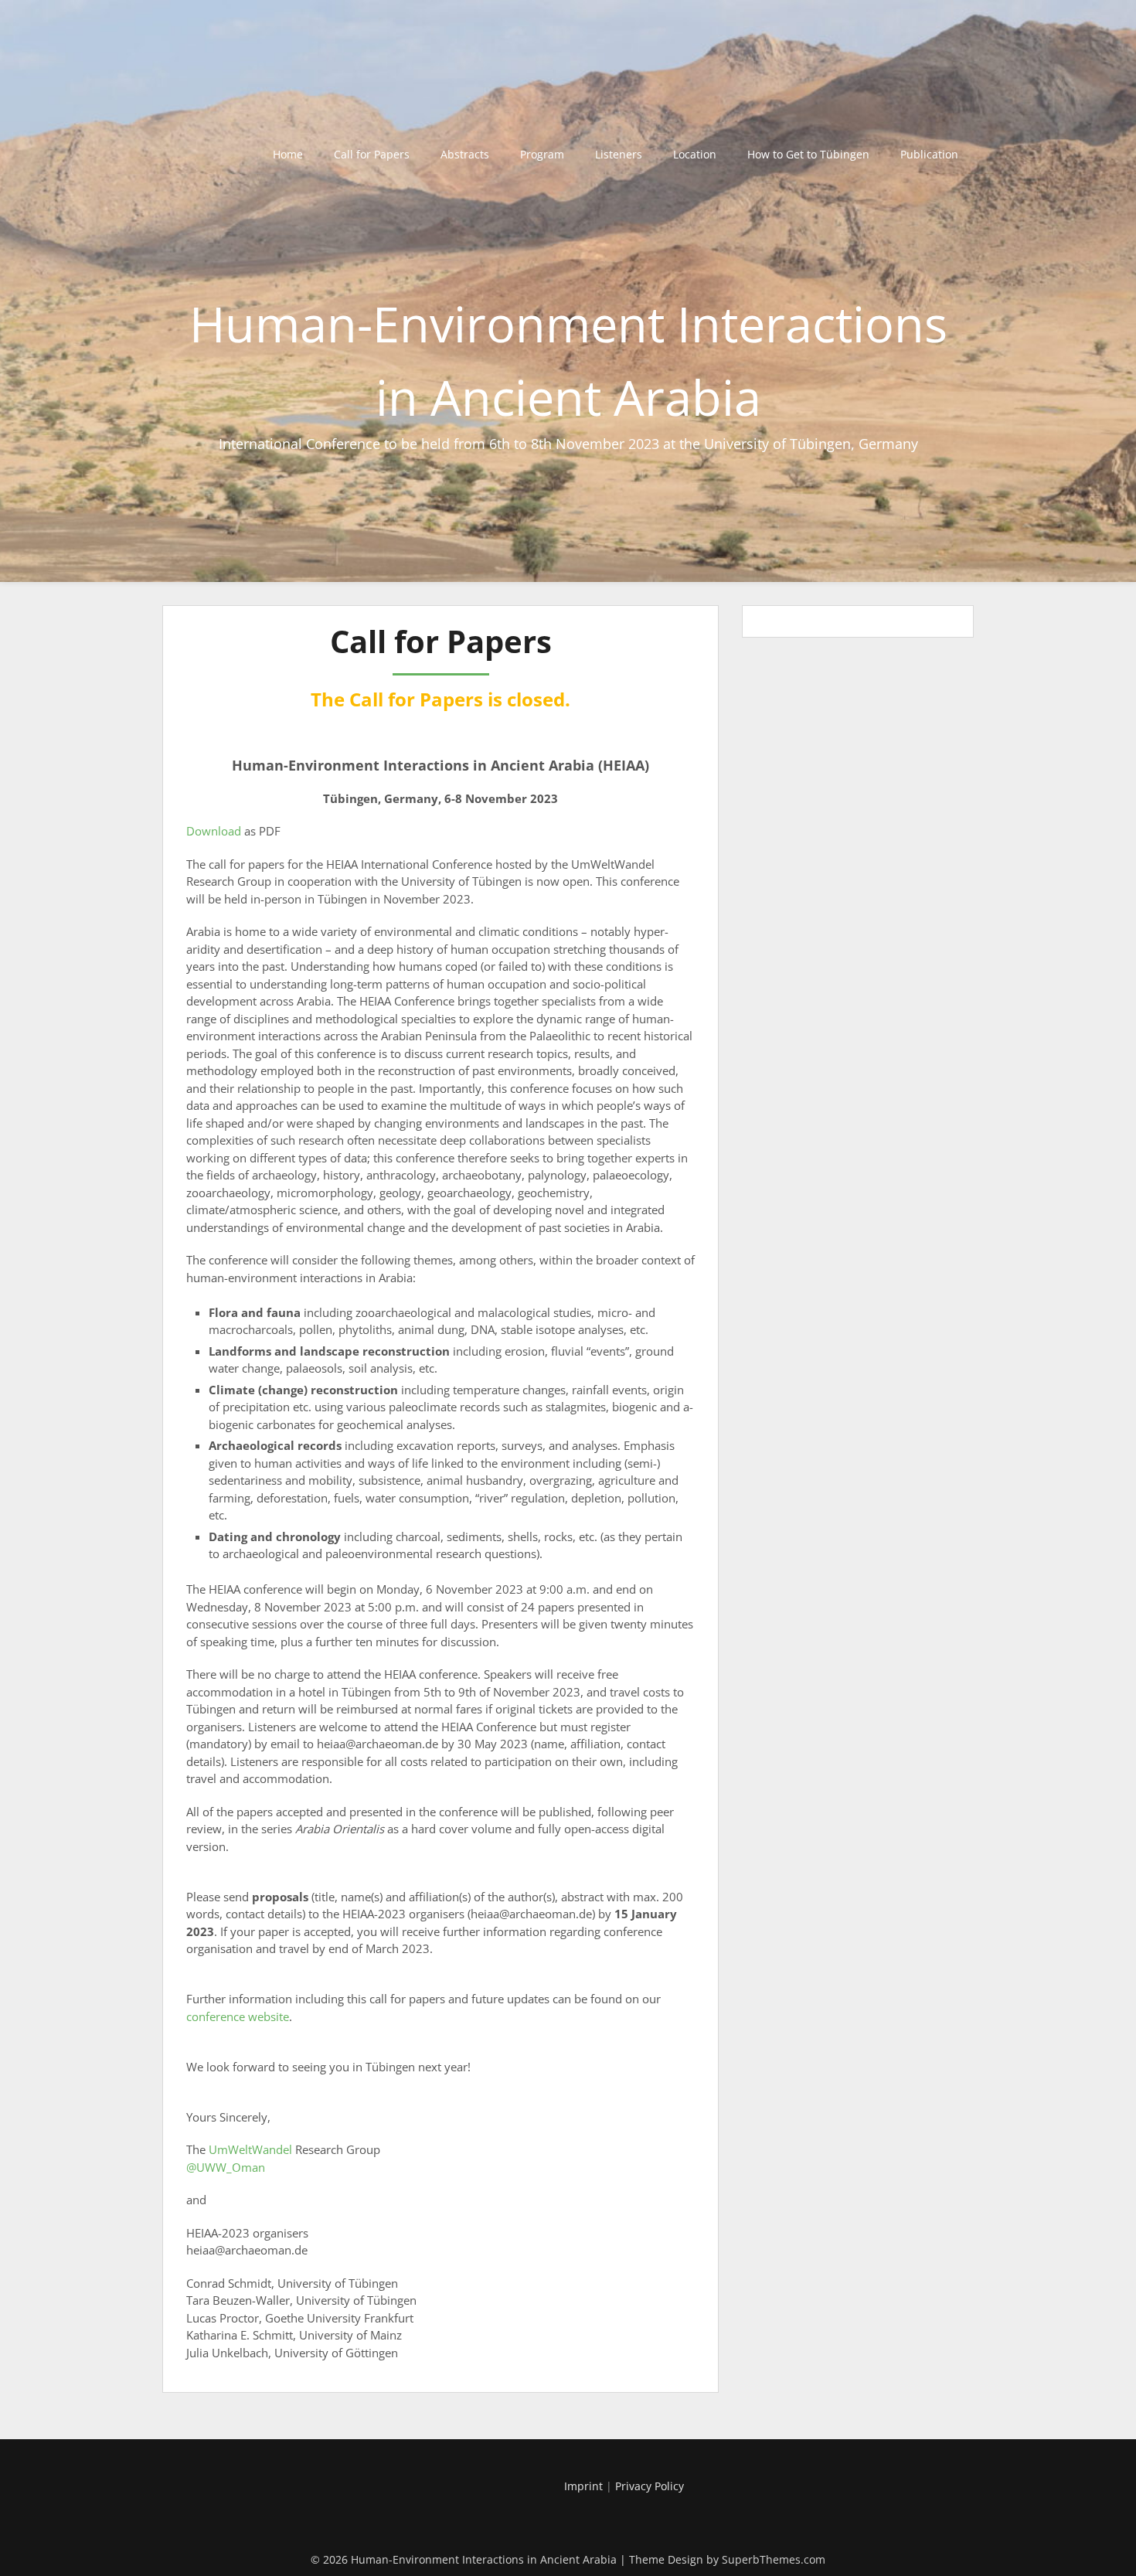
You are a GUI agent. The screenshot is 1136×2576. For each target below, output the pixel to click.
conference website (238, 2016)
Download (214, 831)
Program (542, 154)
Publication (929, 154)
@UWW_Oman (226, 2167)
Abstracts (465, 154)
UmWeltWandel (250, 2149)
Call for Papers (372, 154)
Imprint (583, 2486)
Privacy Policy (650, 2486)
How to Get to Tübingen (808, 154)
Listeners (619, 154)
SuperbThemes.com (774, 2559)
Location (695, 154)
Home (288, 154)
